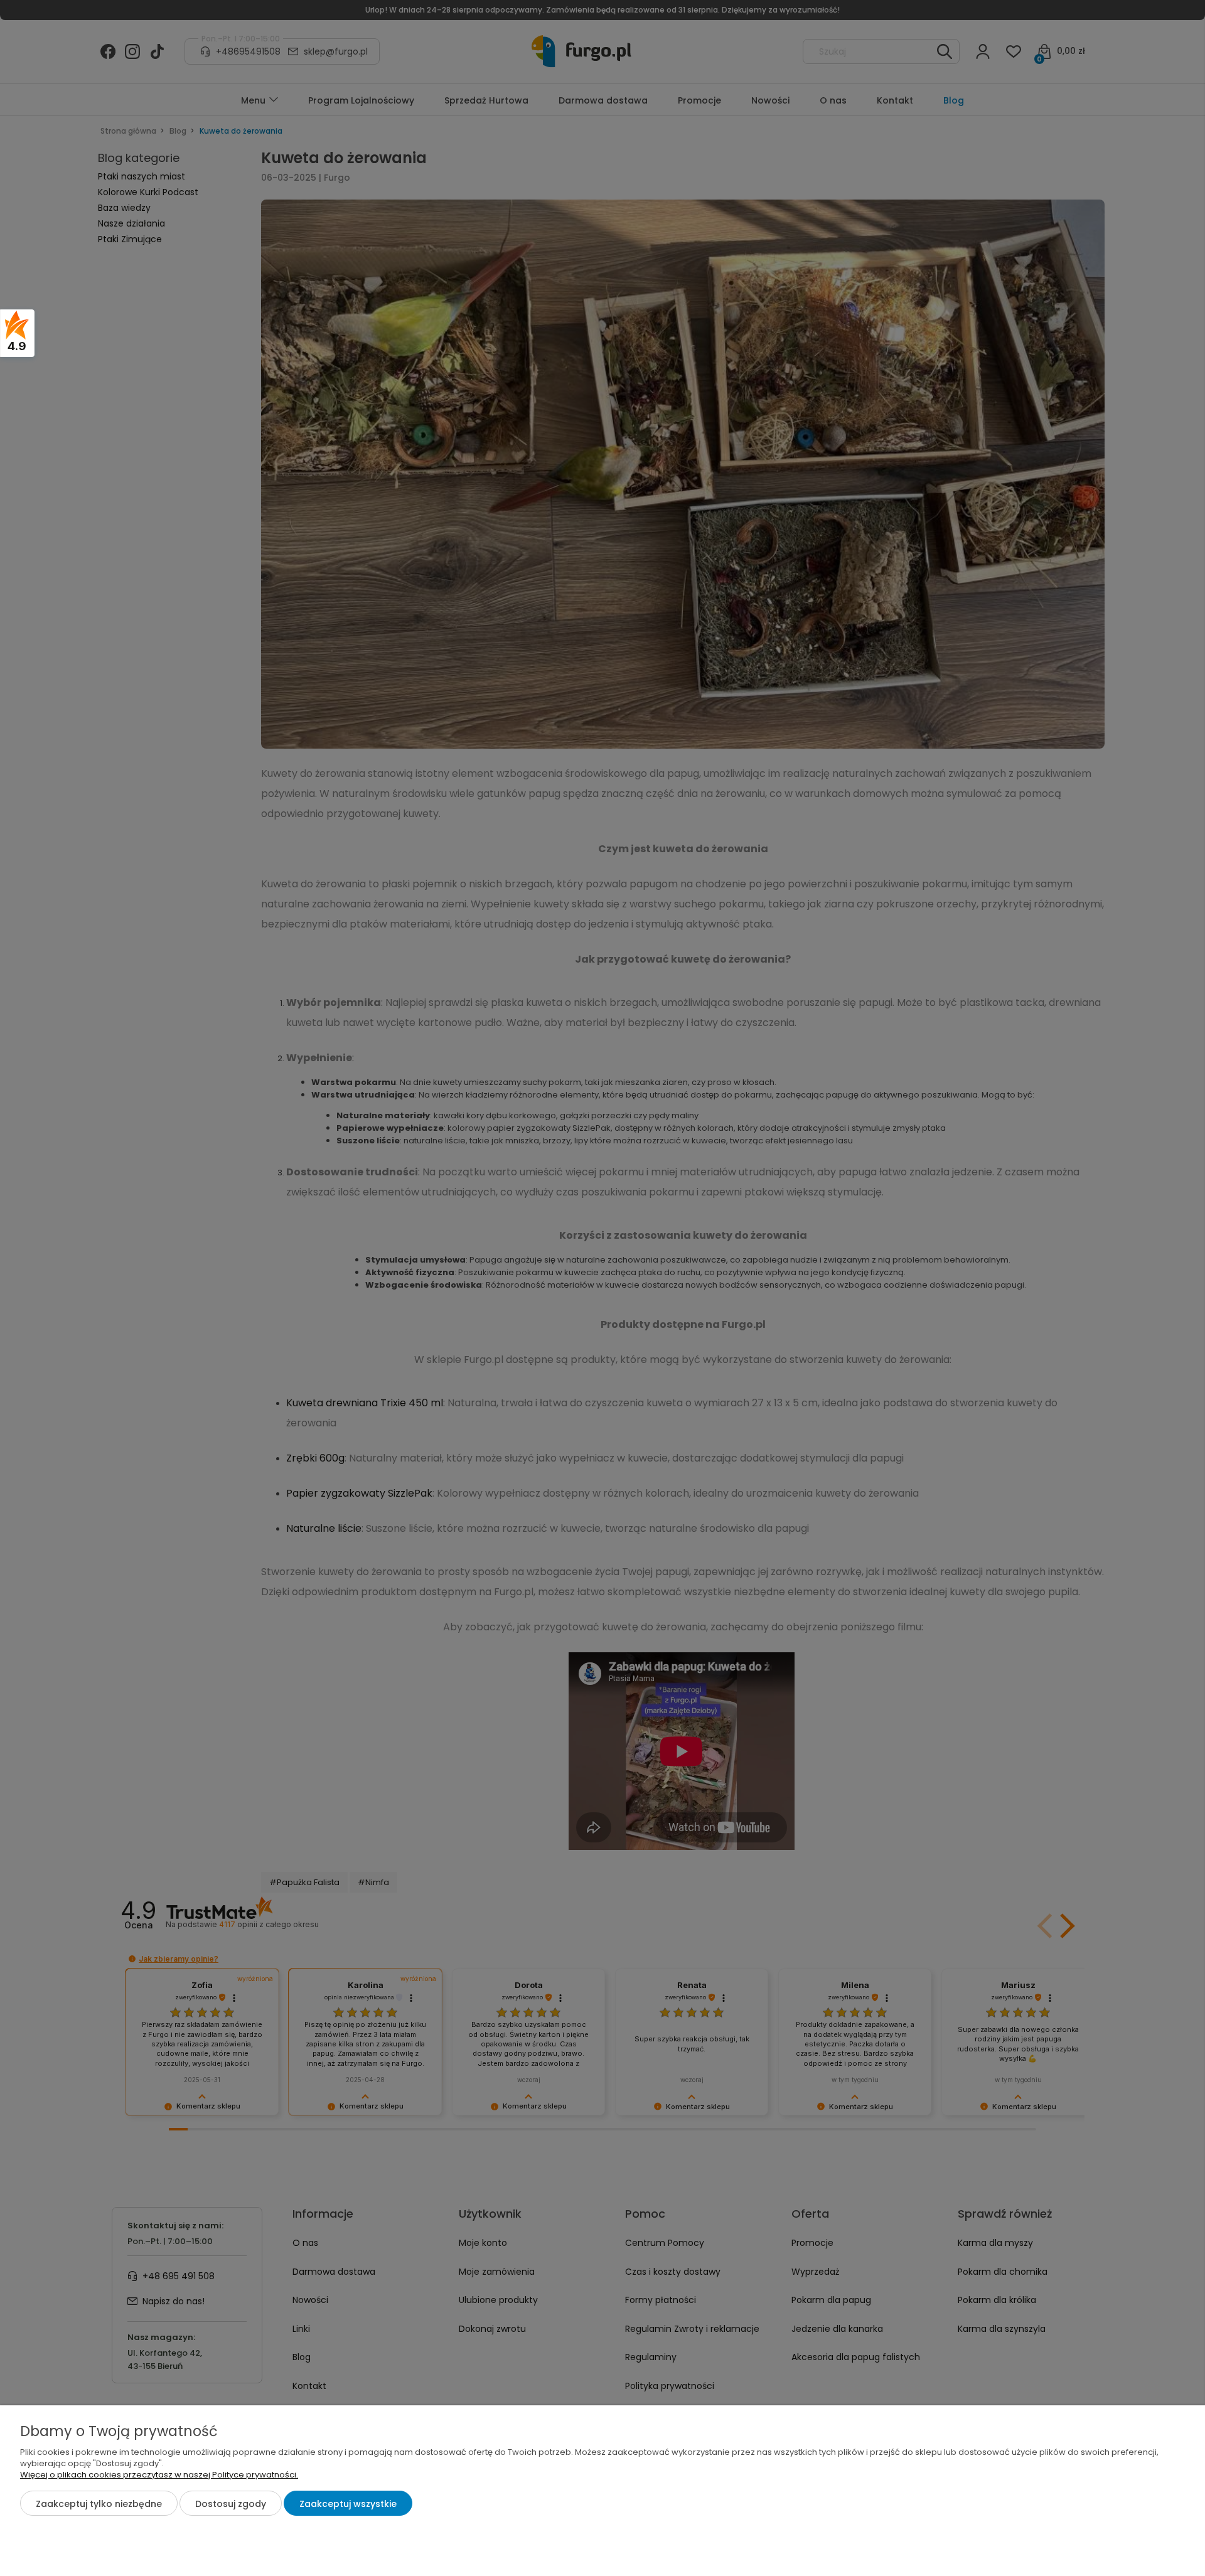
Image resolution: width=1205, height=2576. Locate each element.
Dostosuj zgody (231, 2504)
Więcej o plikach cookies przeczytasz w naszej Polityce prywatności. (159, 2475)
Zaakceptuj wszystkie (348, 2504)
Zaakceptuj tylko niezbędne (99, 2504)
